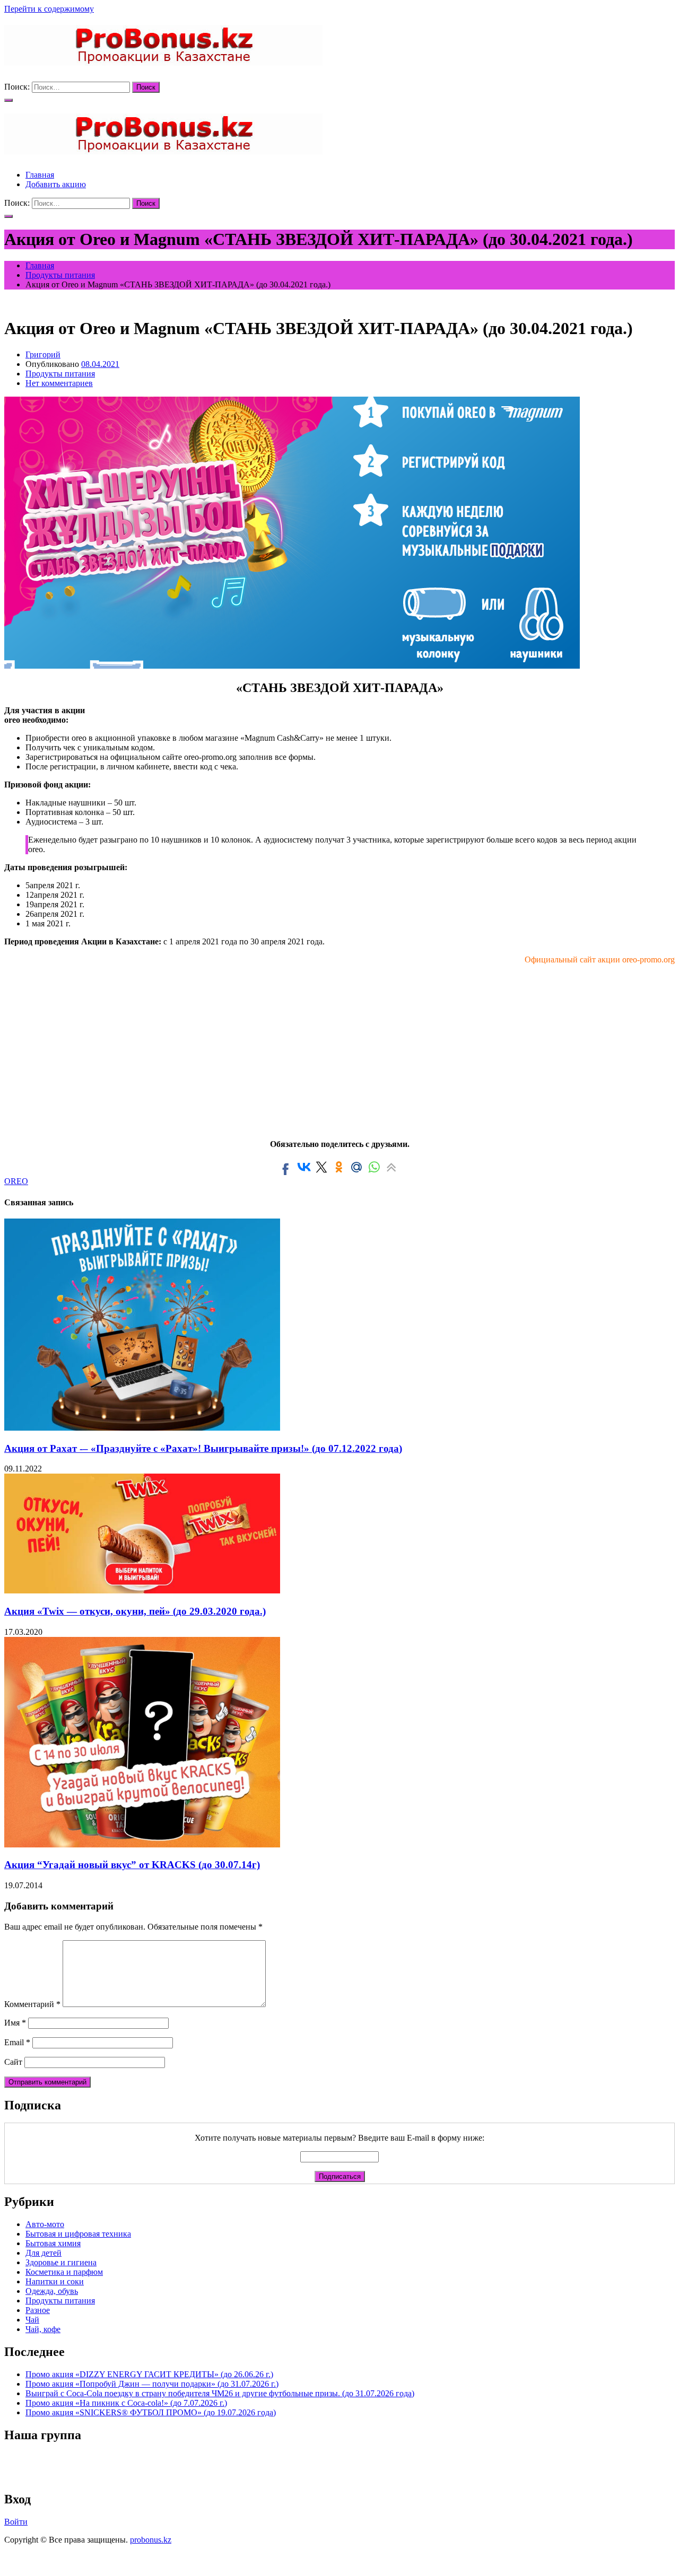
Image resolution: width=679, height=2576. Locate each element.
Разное (38, 2310)
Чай (32, 2320)
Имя (15, 2023)
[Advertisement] (339, 1047)
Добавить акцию (56, 184)
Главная (40, 175)
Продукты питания (60, 374)
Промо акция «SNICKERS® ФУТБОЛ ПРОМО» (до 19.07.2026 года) (151, 2412)
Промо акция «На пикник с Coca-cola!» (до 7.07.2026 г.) (126, 2403)
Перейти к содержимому (49, 9)
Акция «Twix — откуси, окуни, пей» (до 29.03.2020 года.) (135, 1611)
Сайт (13, 2062)
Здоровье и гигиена (61, 2262)
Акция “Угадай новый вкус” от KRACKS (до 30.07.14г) (132, 1865)
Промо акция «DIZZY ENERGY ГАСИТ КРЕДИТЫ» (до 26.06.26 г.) (149, 2374)
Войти (16, 2522)
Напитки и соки (55, 2281)
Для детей (43, 2253)
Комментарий (32, 2004)
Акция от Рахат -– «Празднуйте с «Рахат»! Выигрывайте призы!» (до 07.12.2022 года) (203, 1448)
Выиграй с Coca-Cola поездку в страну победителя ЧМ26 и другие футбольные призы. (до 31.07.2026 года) (220, 2393)
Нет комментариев (59, 383)
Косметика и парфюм (64, 2272)
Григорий (43, 354)
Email (17, 2042)
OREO (16, 1181)
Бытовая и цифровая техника (78, 2234)
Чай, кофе (43, 2329)
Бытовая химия (53, 2243)
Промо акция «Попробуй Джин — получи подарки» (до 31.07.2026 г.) (152, 2384)
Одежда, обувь (52, 2291)
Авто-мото (45, 2224)
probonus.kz (151, 2540)
